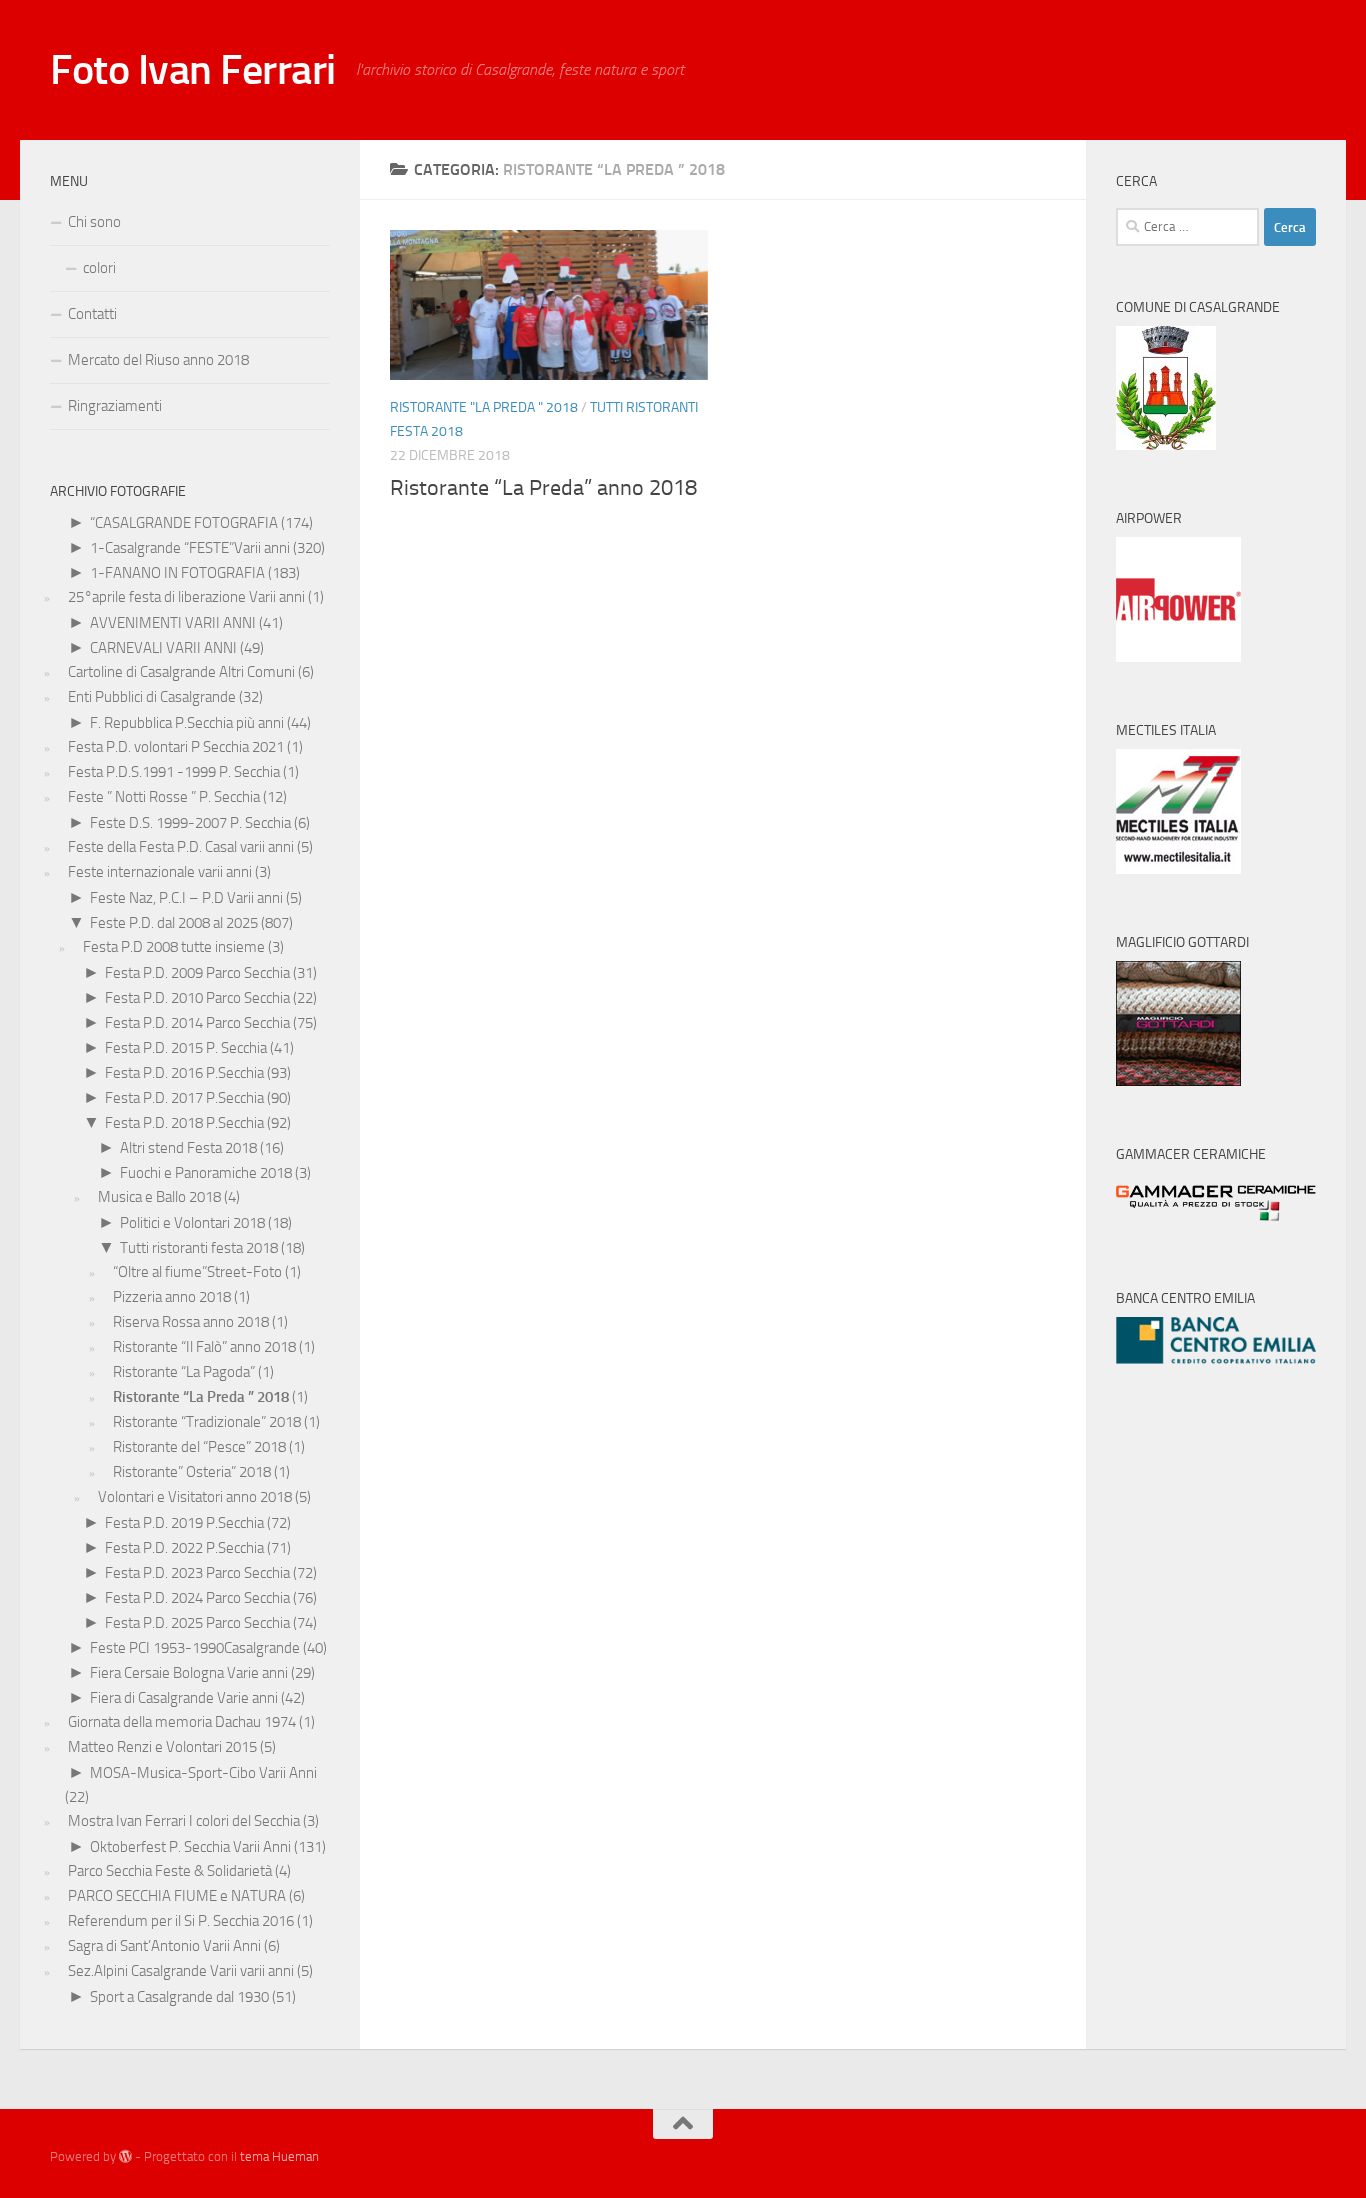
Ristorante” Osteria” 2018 (192, 1472)
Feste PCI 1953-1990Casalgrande (195, 1648)
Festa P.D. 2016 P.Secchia (184, 1073)
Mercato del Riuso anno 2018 (158, 360)
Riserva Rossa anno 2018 (191, 1322)
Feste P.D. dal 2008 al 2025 (174, 923)
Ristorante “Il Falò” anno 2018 (204, 1347)
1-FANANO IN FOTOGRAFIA (177, 573)
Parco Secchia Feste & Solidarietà (170, 1871)
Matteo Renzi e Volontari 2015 (162, 1747)
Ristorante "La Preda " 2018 (484, 407)
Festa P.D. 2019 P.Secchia (184, 1523)
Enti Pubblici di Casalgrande (152, 697)
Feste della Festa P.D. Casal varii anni (181, 847)
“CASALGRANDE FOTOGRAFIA (184, 523)
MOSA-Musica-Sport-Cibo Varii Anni (203, 1773)
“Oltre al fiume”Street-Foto (197, 1272)
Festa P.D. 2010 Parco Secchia (197, 998)
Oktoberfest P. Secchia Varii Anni (190, 1847)
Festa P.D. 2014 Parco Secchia (197, 1023)
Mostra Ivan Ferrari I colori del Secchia (184, 1821)
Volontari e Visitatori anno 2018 (195, 1497)
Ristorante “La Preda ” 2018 (201, 1397)
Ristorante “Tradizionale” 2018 (207, 1422)
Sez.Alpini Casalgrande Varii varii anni (181, 1971)
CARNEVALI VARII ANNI (163, 648)
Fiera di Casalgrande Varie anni (184, 1698)
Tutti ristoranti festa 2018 (199, 1248)
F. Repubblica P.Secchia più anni (187, 723)
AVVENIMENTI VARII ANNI (173, 623)
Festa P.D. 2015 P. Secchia (186, 1048)
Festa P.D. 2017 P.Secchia (184, 1098)
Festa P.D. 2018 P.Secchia (184, 1123)
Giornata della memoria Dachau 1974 (182, 1722)
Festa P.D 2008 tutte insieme (174, 947)
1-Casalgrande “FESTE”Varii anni (190, 548)
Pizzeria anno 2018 (172, 1297)
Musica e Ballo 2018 (159, 1197)
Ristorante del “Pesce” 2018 (199, 1447)
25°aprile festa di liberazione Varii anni (186, 597)
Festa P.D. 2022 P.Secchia (184, 1548)
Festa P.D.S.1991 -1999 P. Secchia (174, 772)
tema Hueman (279, 2156)
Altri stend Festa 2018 (188, 1148)
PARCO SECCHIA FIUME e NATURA (177, 1896)
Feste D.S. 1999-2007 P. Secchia (190, 823)
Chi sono (94, 222)
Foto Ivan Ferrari (193, 70)
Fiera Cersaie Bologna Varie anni (189, 1673)
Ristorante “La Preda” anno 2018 (543, 488)
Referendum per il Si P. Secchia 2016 (181, 1921)
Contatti (92, 314)
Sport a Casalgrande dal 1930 (179, 1997)
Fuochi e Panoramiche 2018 (206, 1173)
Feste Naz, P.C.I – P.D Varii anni (186, 898)
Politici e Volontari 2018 (192, 1223)
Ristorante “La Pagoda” (184, 1372)
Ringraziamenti (115, 406)
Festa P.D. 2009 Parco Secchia (197, 973)
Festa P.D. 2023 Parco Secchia (197, 1573)
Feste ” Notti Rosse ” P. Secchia (164, 797)
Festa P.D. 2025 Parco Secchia (197, 1623)
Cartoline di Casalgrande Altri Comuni (181, 672)
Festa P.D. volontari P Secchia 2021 (176, 747)
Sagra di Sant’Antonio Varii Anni (164, 1946)
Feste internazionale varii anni (160, 872)
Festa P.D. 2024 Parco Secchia (197, 1598)
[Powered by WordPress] (125, 2156)
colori (99, 268)
